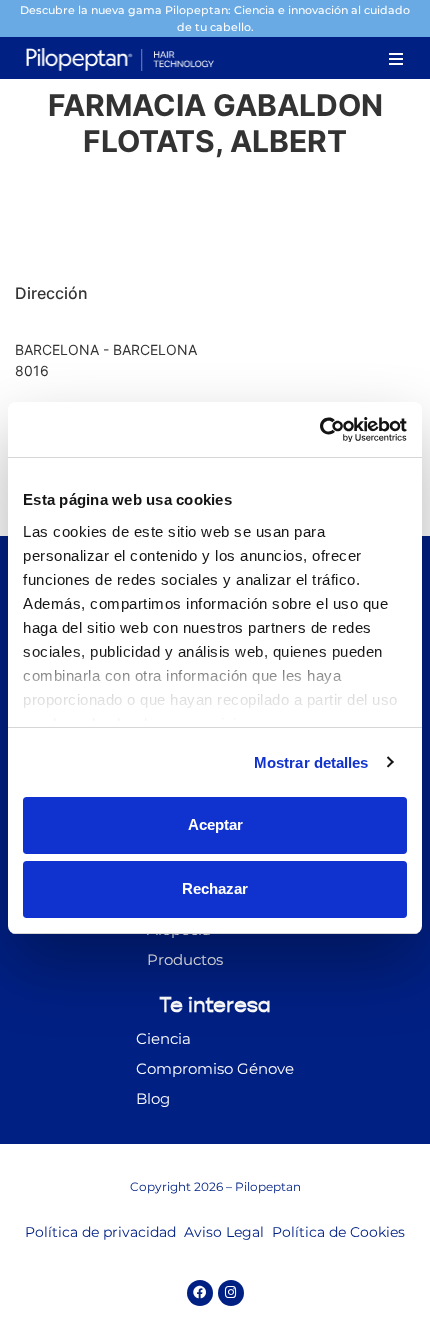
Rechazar (215, 888)
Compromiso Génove (215, 1068)
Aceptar (215, 824)
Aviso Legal (224, 1232)
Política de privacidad (100, 1232)
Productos (185, 959)
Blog (153, 1098)
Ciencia (163, 1038)
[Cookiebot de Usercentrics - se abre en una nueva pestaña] (319, 430)
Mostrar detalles (311, 762)
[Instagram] (231, 1293)
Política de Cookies (338, 1232)
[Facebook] (200, 1293)
